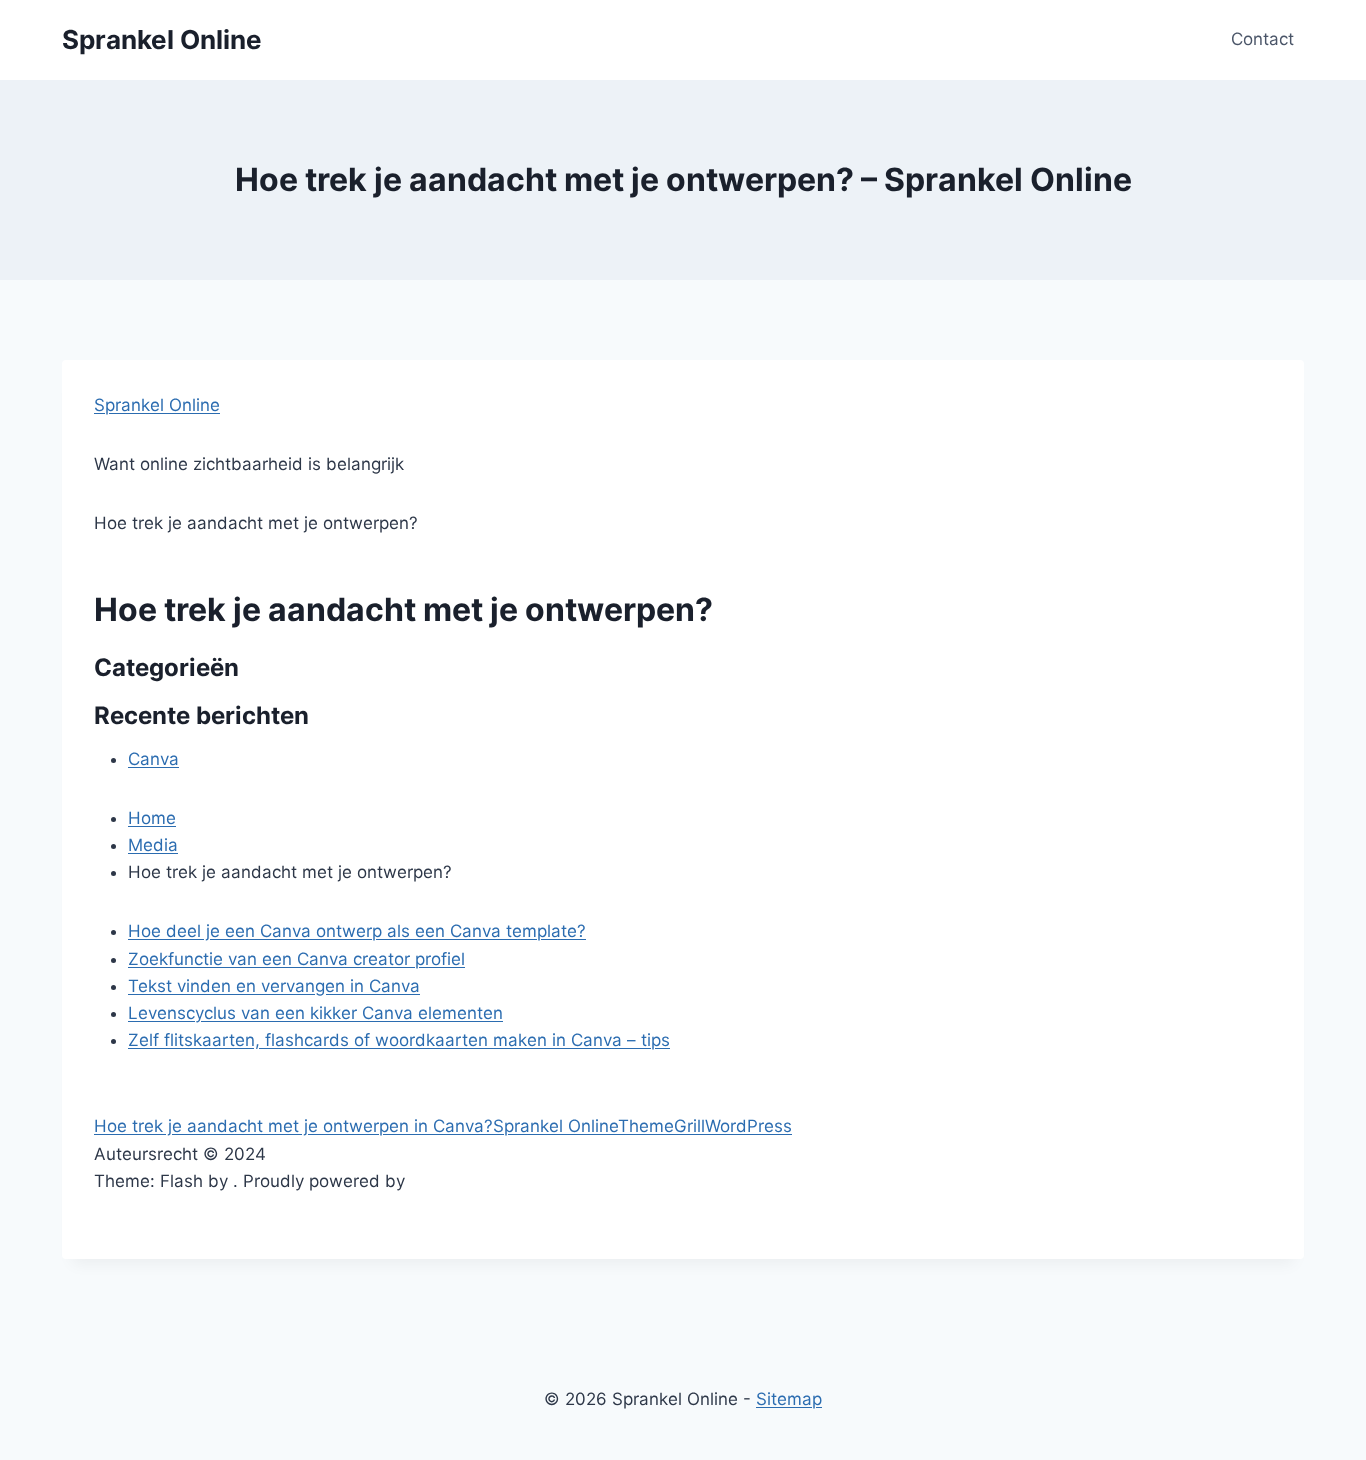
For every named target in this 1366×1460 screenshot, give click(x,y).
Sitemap (789, 1399)
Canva (153, 759)
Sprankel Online (157, 405)
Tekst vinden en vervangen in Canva (274, 986)
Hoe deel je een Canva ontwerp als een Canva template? (357, 931)
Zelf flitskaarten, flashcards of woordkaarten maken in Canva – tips (399, 1040)
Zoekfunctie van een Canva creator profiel (296, 959)
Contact (1262, 39)
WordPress (748, 1126)
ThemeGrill (661, 1126)
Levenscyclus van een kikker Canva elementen (315, 1013)
